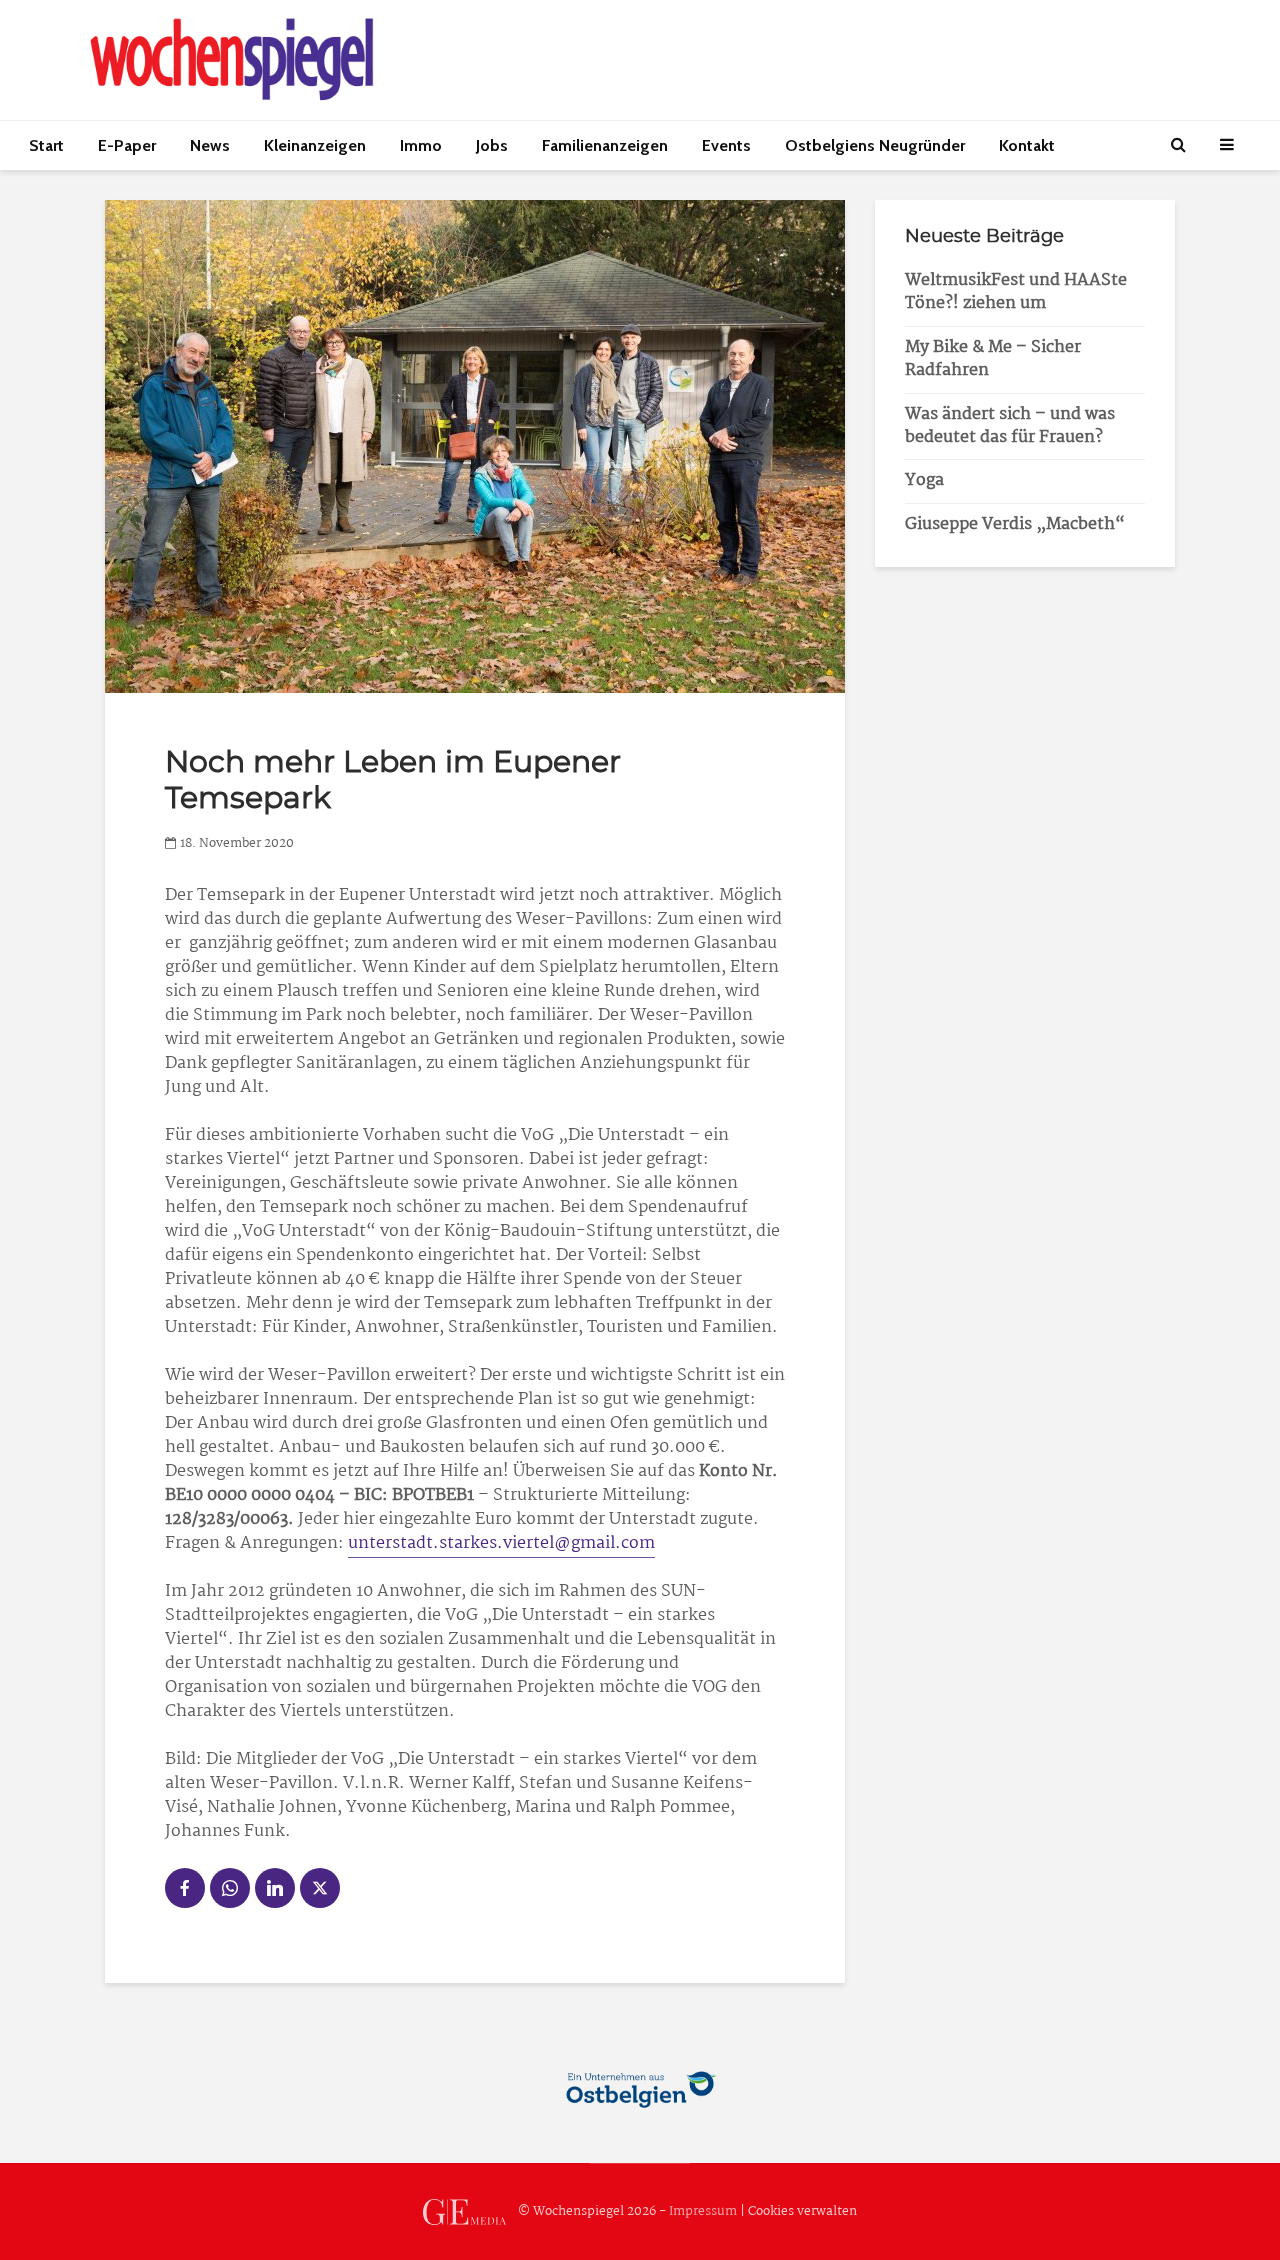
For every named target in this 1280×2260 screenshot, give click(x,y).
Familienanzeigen (605, 145)
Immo (421, 145)
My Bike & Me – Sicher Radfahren (993, 359)
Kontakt (1027, 145)
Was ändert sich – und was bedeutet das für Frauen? (1010, 426)
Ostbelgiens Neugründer (875, 145)
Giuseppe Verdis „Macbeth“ (1015, 524)
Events (726, 145)
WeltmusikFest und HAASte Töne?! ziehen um (1016, 292)
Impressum (703, 2211)
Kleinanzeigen (315, 145)
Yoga (924, 480)
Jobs (492, 145)
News (210, 145)
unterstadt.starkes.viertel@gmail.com (501, 1543)
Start (46, 145)
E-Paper (127, 145)
